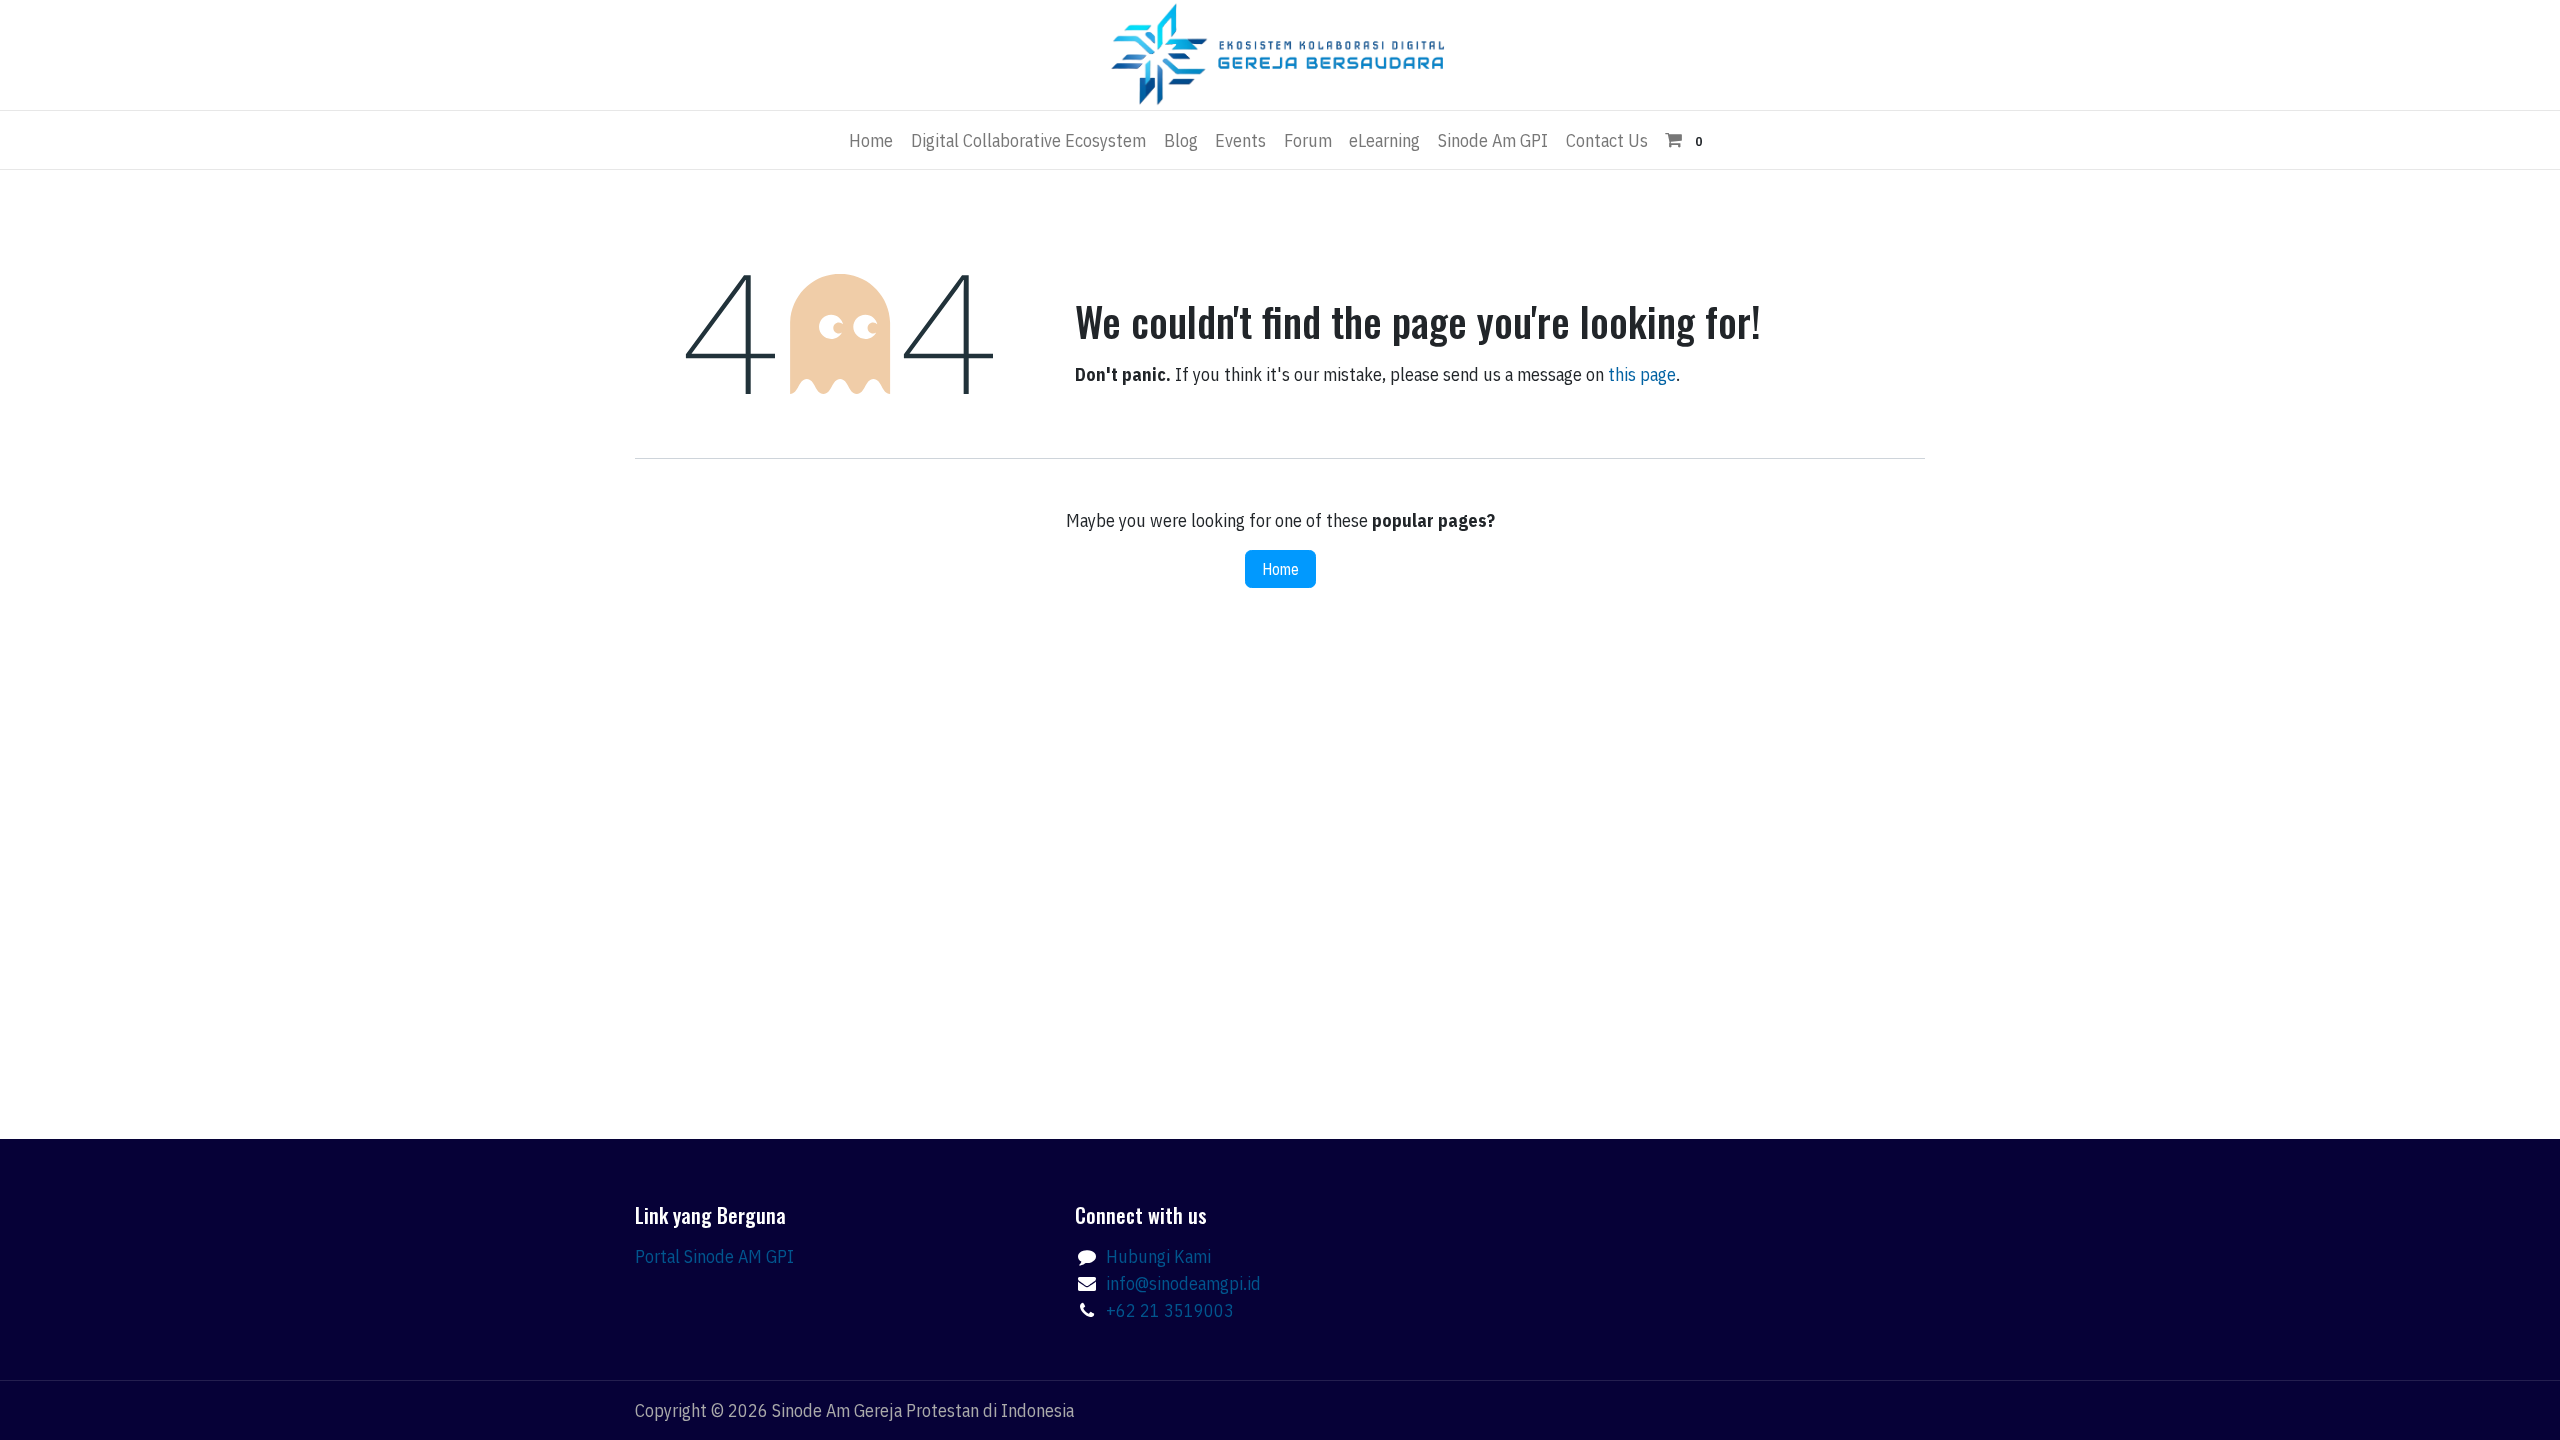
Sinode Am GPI (1493, 140)
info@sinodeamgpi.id (1183, 1283)
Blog (1181, 140)
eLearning (1384, 140)
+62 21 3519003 (1170, 1310)
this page (1642, 374)
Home (871, 140)
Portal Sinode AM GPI (714, 1256)
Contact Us (1607, 140)
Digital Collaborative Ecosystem (1028, 140)
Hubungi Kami (1158, 1256)
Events (1240, 140)
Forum (1308, 140)
